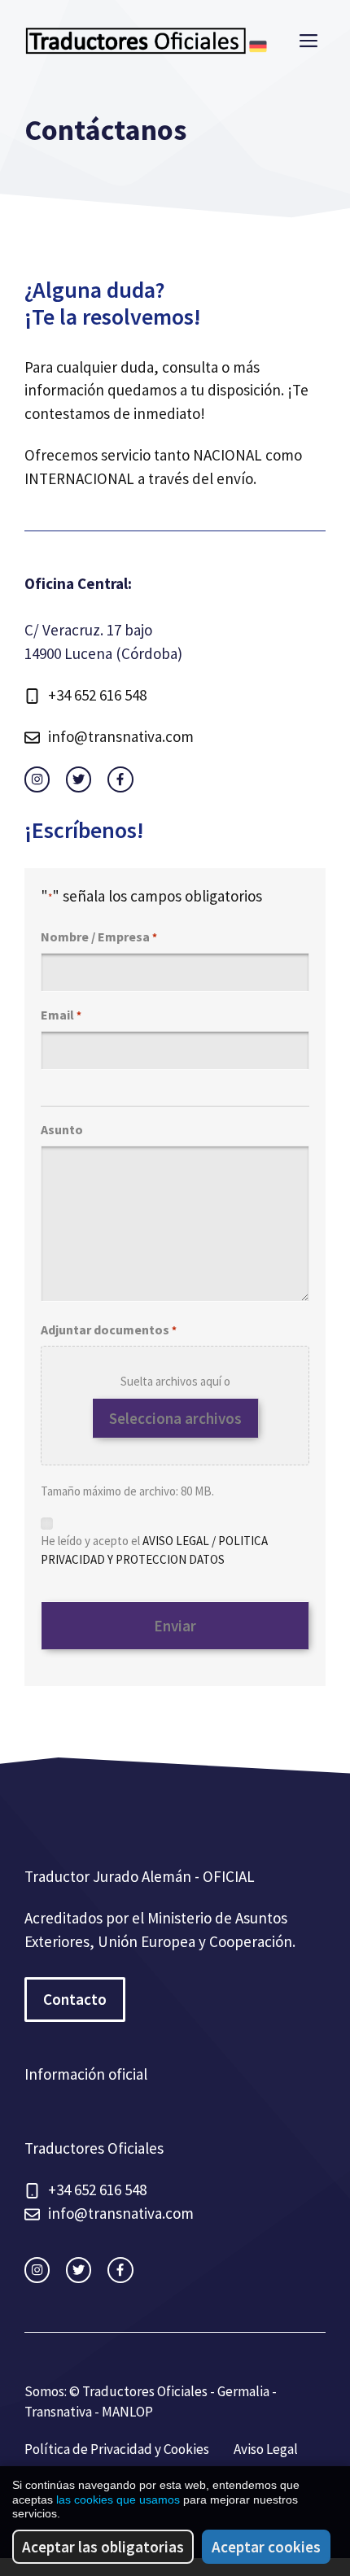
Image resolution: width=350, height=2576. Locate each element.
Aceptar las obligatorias (103, 2547)
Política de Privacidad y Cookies (117, 2449)
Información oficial (86, 2074)
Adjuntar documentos (109, 1329)
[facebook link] (120, 779)
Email (61, 1015)
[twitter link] (79, 779)
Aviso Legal (266, 2449)
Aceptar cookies (266, 2547)
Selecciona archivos (175, 1418)
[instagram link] (37, 779)
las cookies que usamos (118, 2500)
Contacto (75, 1999)
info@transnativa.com (121, 736)
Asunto (62, 1129)
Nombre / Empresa (99, 937)
